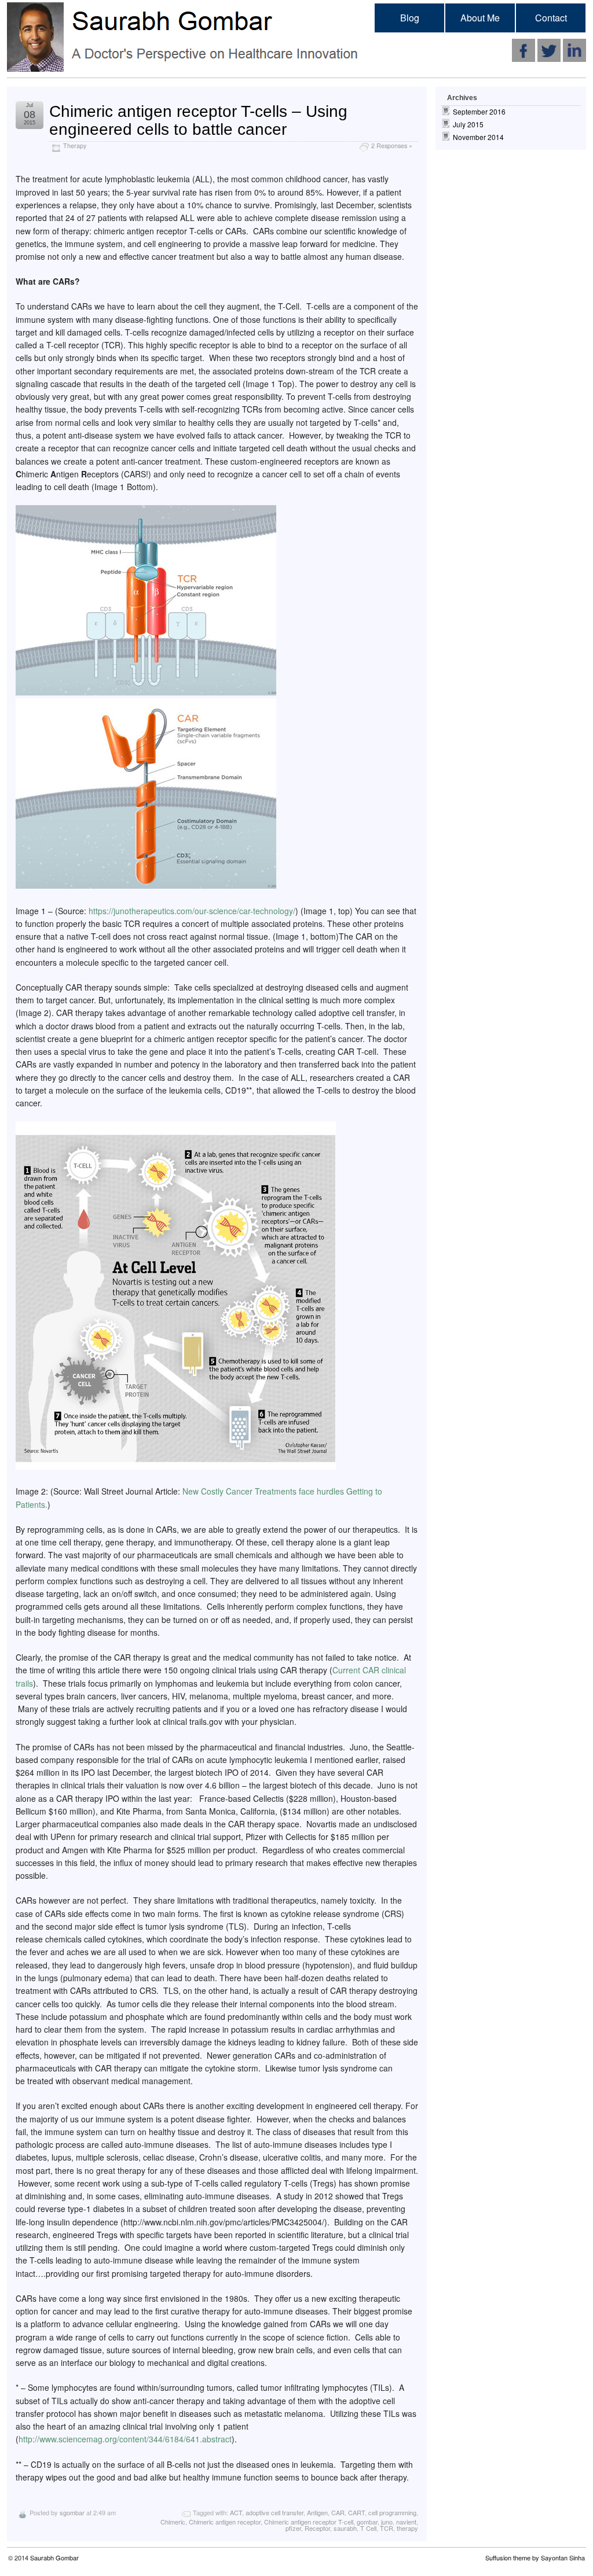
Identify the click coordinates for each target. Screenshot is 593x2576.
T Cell (368, 2528)
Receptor (317, 2528)
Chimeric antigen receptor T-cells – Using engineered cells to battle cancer (198, 120)
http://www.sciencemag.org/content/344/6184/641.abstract (125, 2439)
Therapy (75, 146)
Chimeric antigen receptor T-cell (309, 2522)
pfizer (293, 2528)
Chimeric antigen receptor (225, 2522)
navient (406, 2522)
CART (356, 2512)
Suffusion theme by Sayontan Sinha (535, 2557)
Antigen (317, 2512)
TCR (387, 2528)
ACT (236, 2512)
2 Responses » (392, 146)
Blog (410, 18)
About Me (480, 18)
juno (387, 2522)
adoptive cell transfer (274, 2512)
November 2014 (478, 137)
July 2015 (468, 124)
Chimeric (173, 2522)
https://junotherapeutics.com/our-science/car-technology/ (192, 911)
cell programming (392, 2512)
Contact (551, 18)
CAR (338, 2512)
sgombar (72, 2512)
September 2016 (479, 111)
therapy (407, 2528)
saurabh (345, 2528)
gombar (367, 2522)
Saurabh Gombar (54, 2557)
